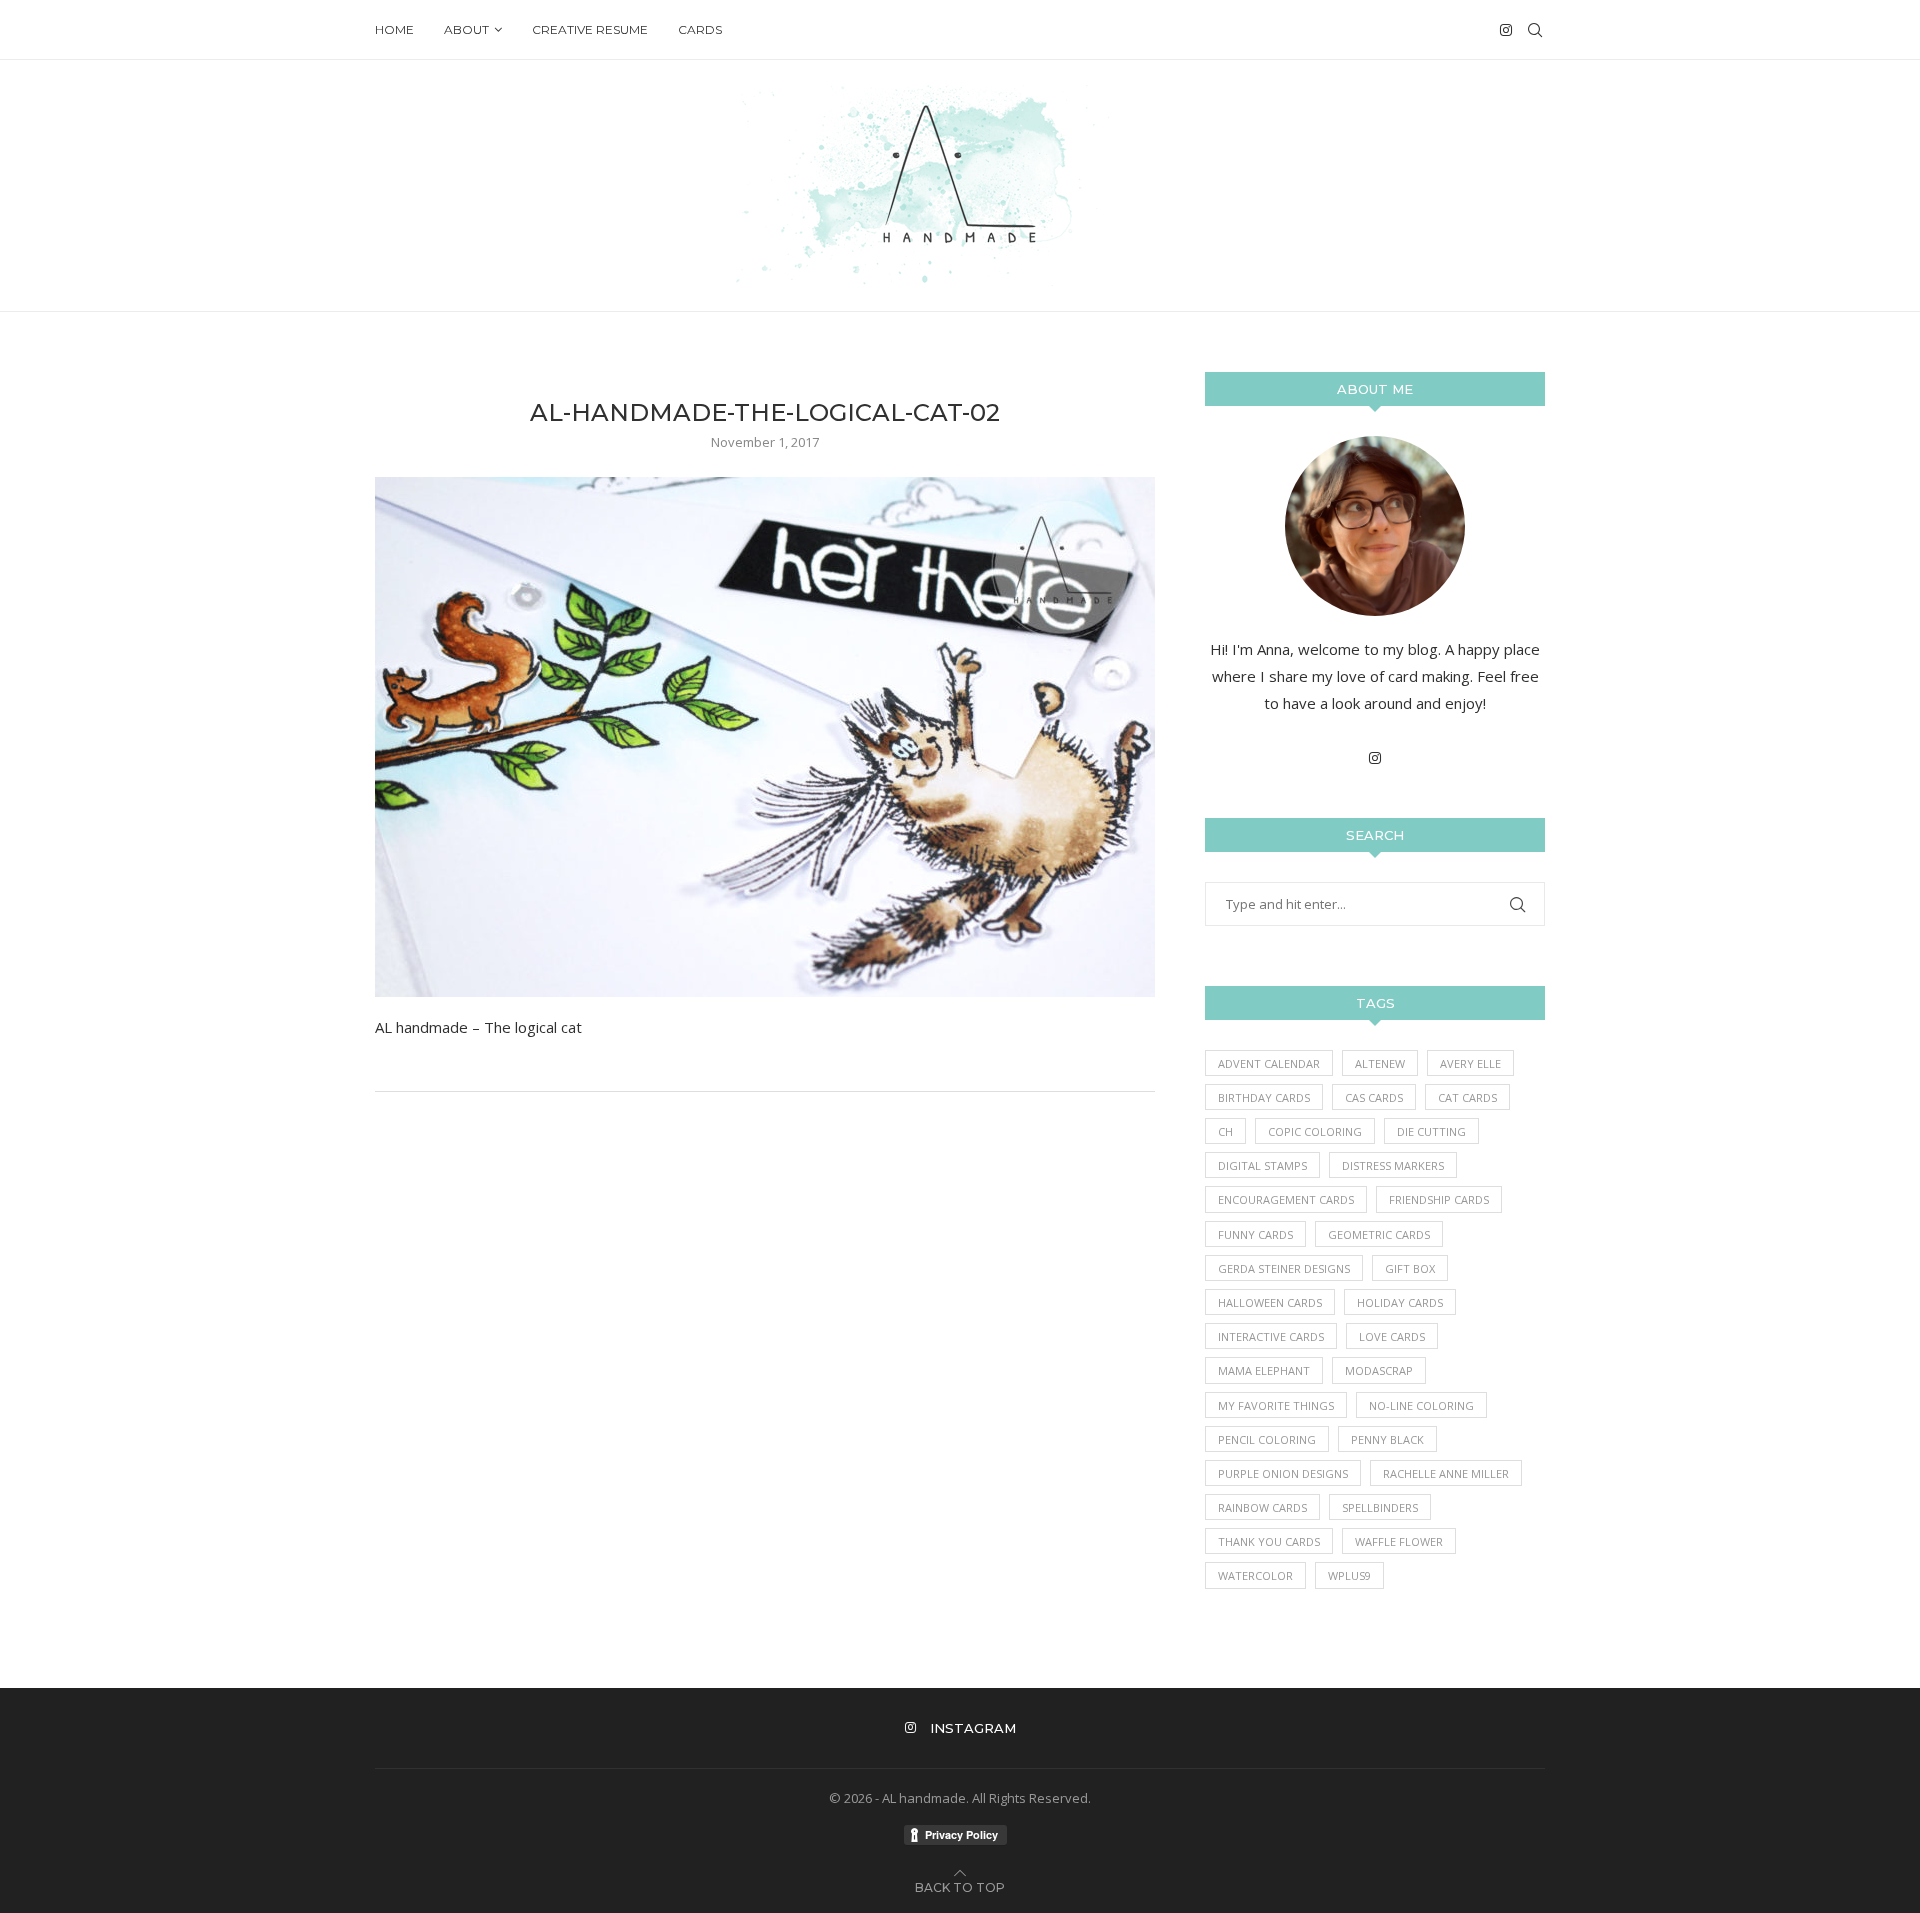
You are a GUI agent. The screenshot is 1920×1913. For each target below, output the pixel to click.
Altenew (1380, 1063)
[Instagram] (1506, 30)
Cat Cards (1467, 1097)
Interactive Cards (1271, 1336)
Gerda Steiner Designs (1284, 1268)
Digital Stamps (1262, 1165)
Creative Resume (590, 29)
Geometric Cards (1379, 1234)
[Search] (1535, 30)
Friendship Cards (1439, 1199)
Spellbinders (1380, 1507)
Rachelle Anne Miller (1446, 1473)
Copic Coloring (1315, 1131)
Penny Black (1387, 1439)
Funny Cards (1255, 1234)
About (466, 29)
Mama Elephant (1264, 1370)
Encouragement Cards (1286, 1199)
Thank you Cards (1269, 1541)
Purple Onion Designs (1283, 1473)
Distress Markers (1393, 1165)
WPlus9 (1349, 1575)
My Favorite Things (1276, 1405)
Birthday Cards (1264, 1097)
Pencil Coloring (1267, 1439)
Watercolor (1255, 1575)
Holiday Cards (1400, 1302)
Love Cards (1392, 1336)
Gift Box (1410, 1268)
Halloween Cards (1270, 1302)
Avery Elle (1470, 1063)
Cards (700, 29)
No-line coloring (1421, 1405)
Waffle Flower (1399, 1541)
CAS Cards (1374, 1097)
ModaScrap (1379, 1370)
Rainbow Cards (1262, 1507)
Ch (1225, 1131)
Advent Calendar (1269, 1063)
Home (394, 29)
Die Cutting (1431, 1131)
